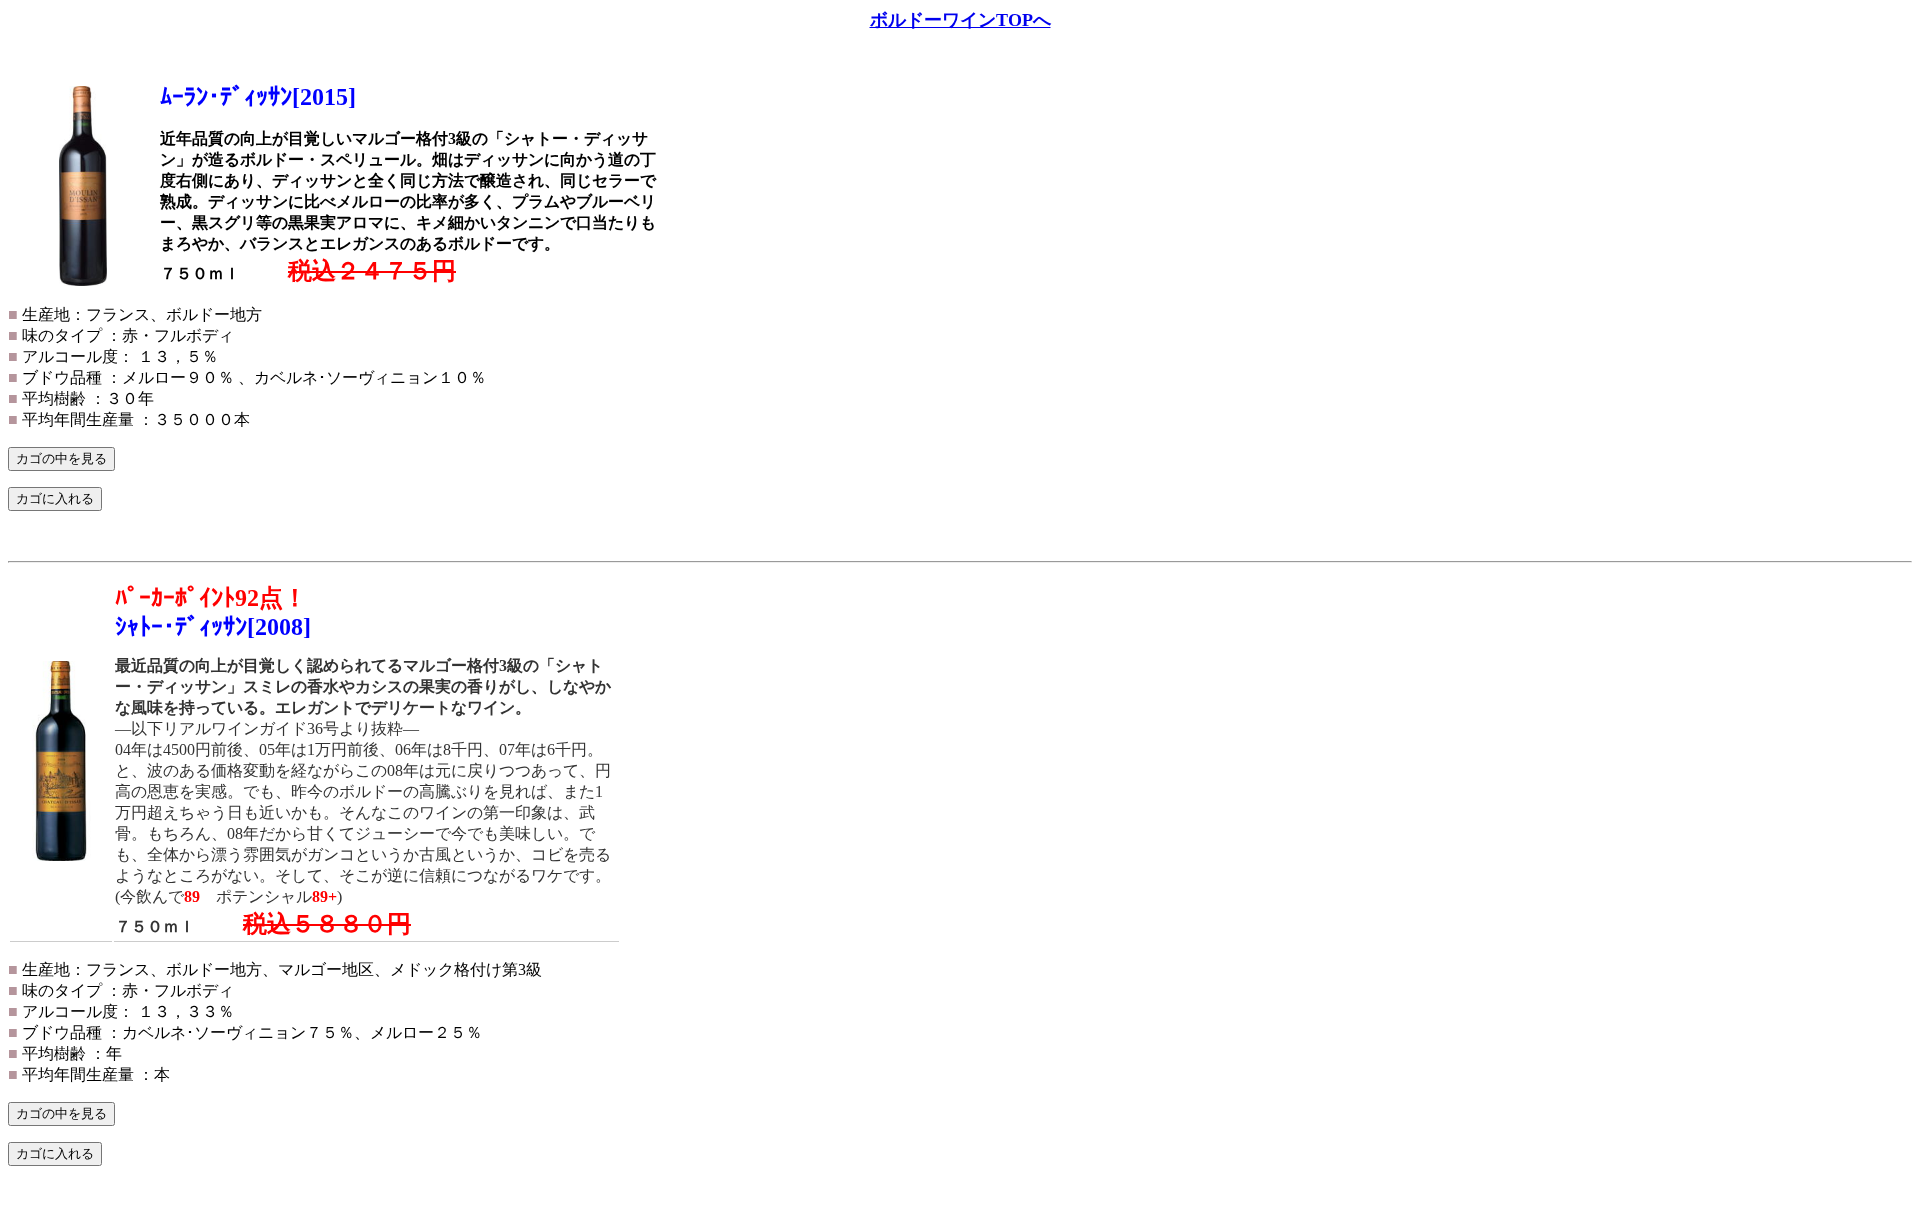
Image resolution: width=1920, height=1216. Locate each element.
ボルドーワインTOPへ (960, 20)
